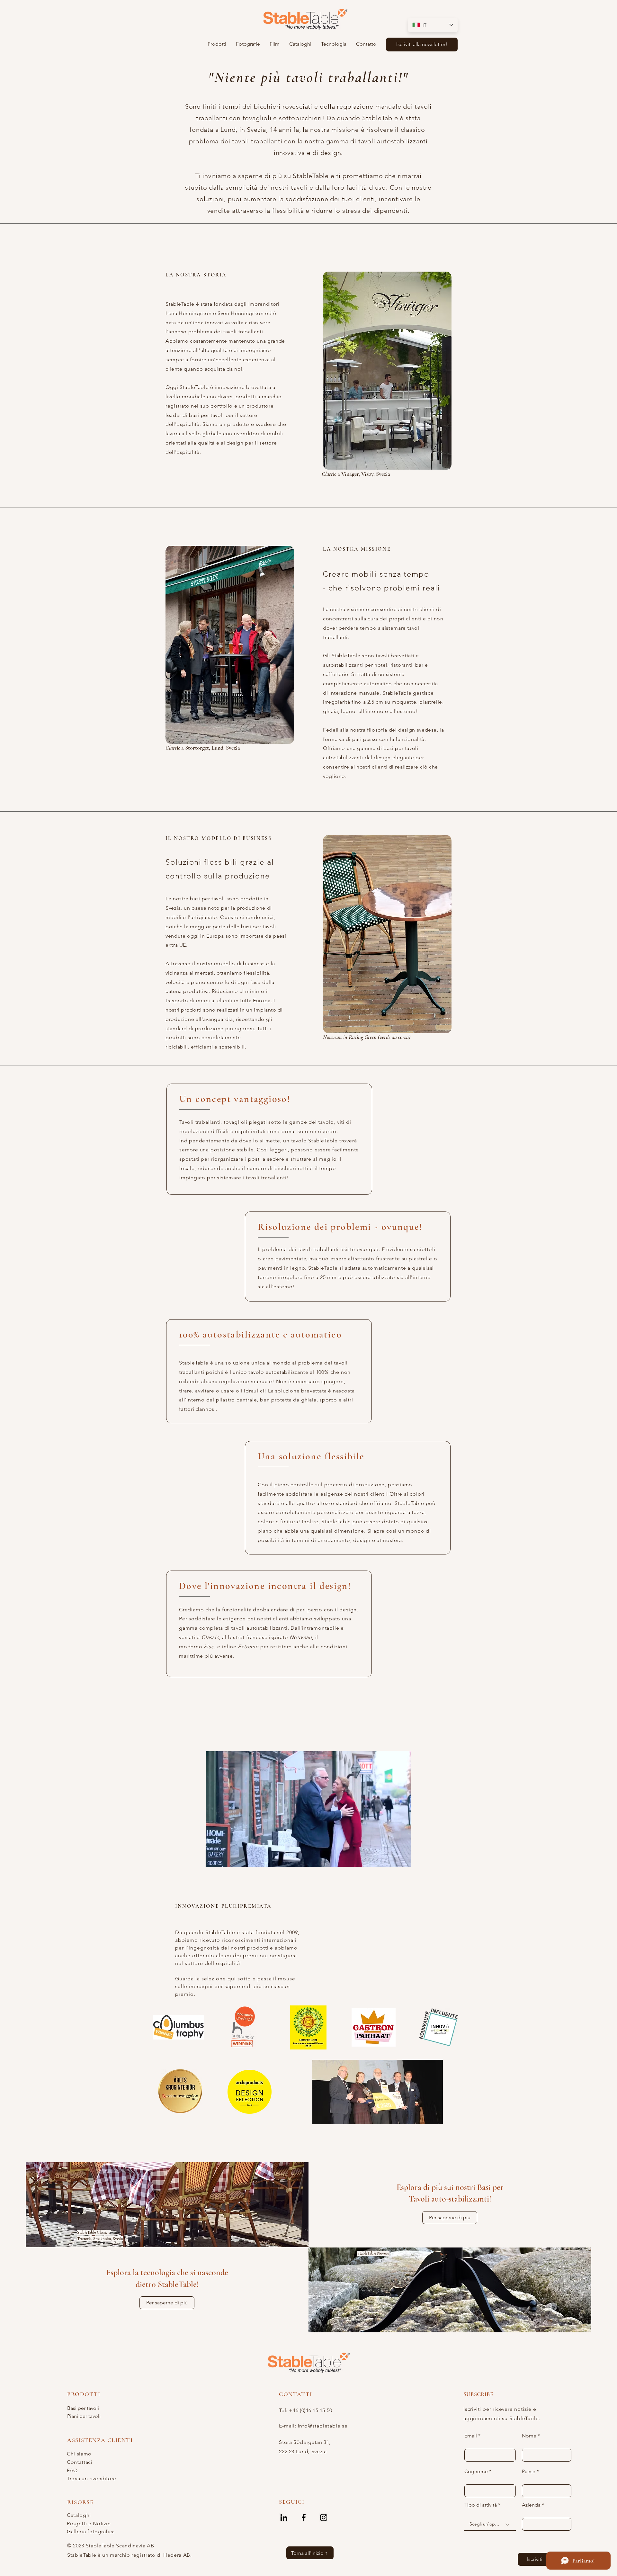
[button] (217, 44)
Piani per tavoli (84, 2416)
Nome (529, 2436)
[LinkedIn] (284, 2517)
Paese (529, 2472)
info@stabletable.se (323, 2426)
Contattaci (80, 2462)
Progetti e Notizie (89, 2523)
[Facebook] (304, 2517)
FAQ (72, 2470)
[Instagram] (324, 2517)
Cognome (476, 2472)
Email (471, 2436)
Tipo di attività (481, 2505)
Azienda (531, 2505)
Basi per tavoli (83, 2408)
